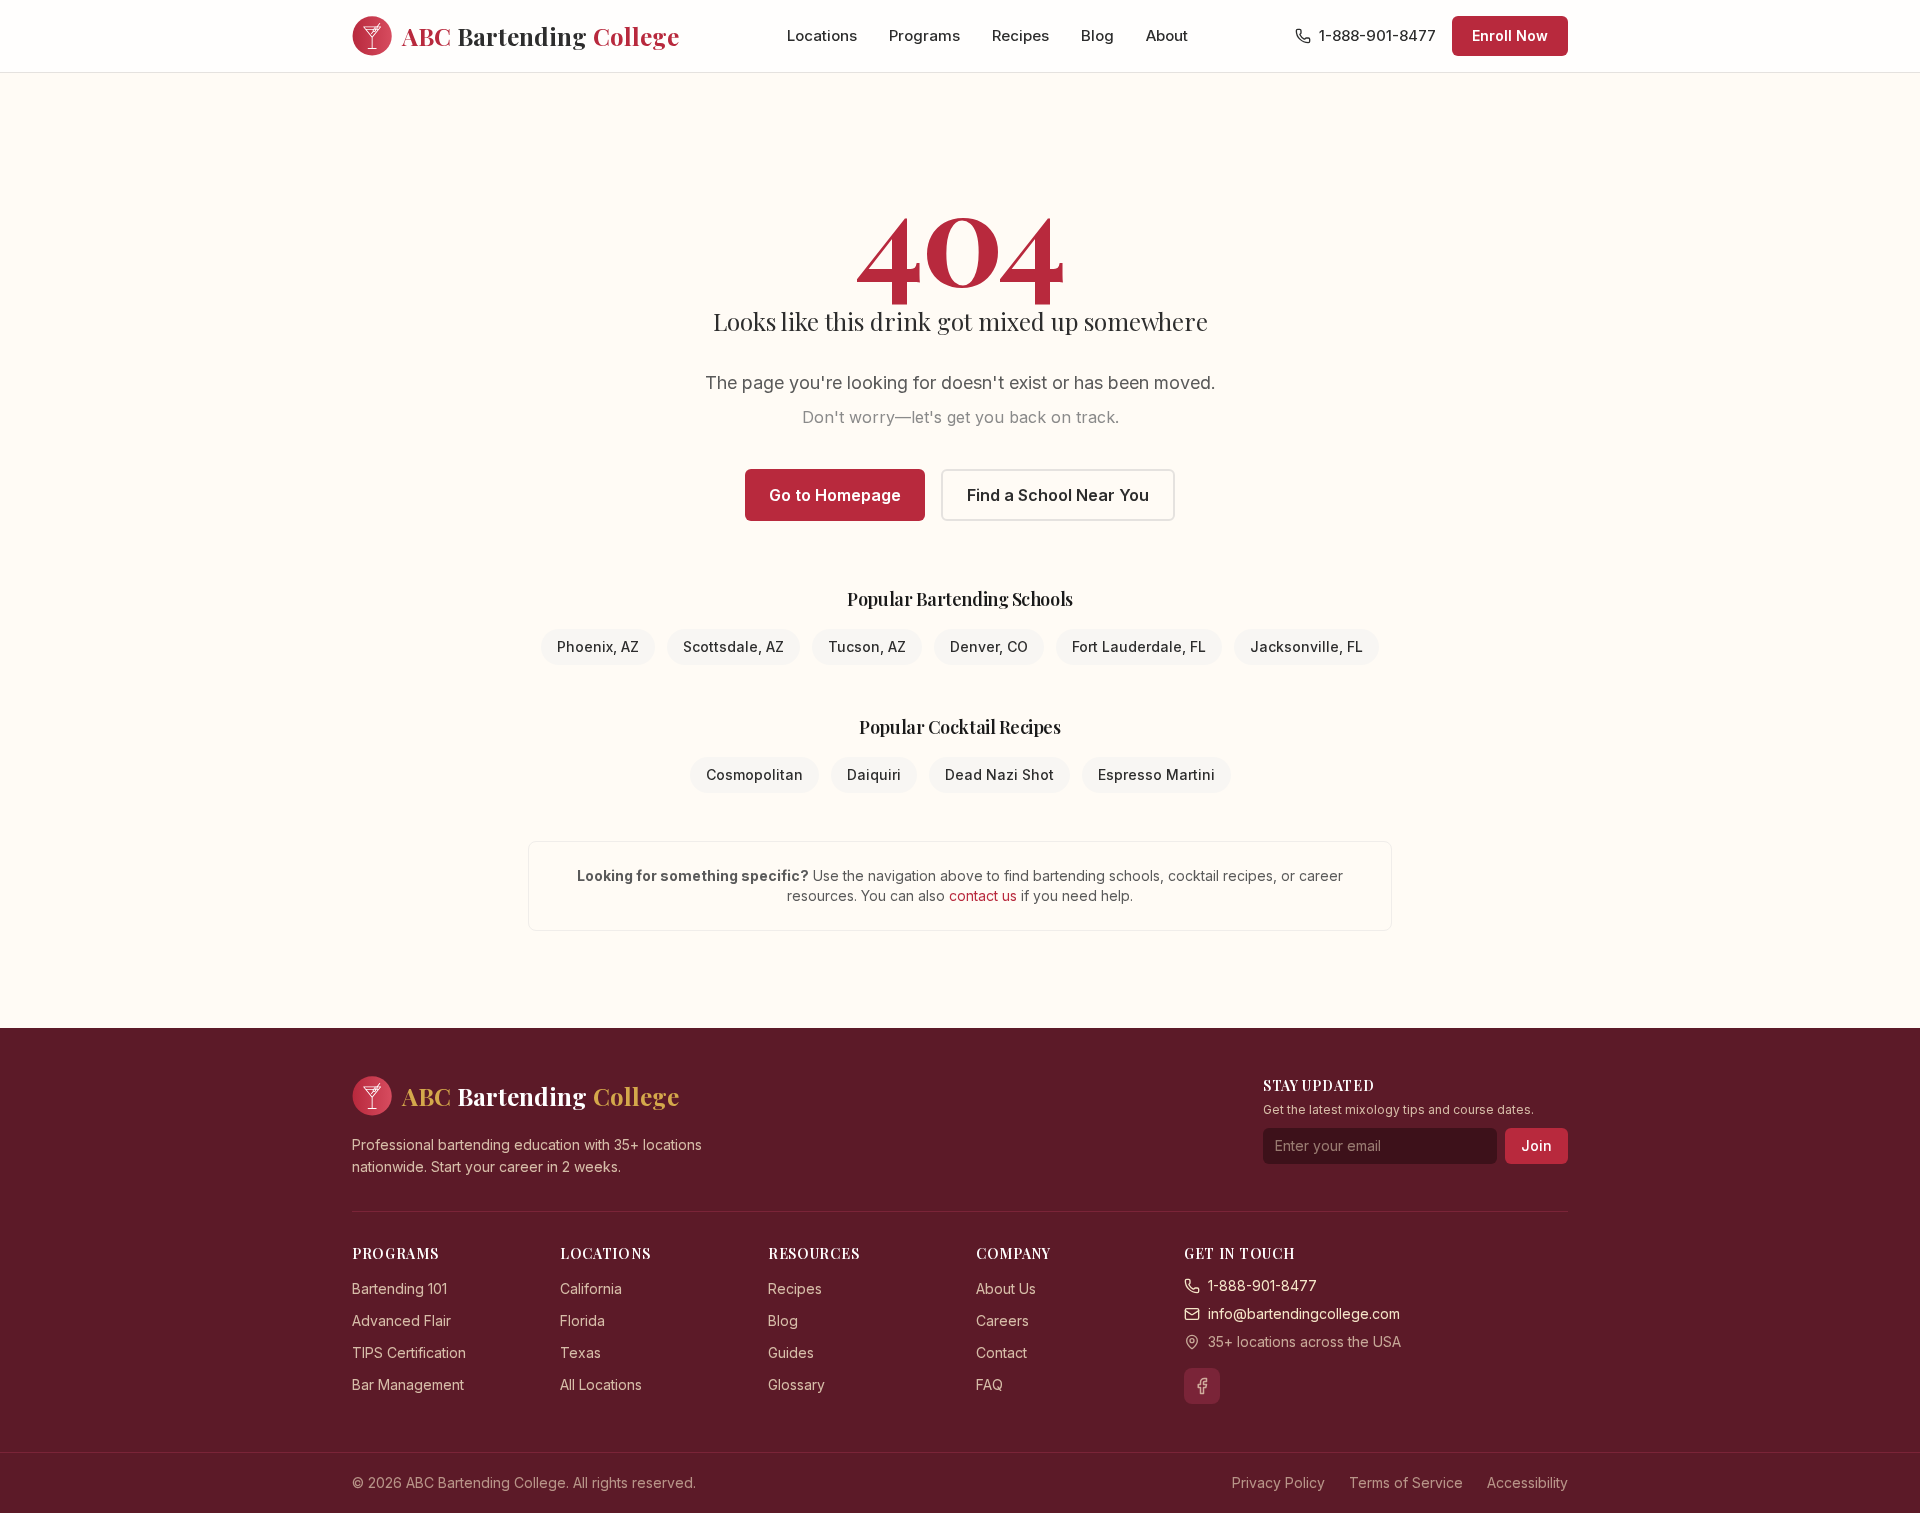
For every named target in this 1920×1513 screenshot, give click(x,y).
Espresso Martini (1156, 774)
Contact (1001, 1352)
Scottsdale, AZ (733, 646)
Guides (791, 1352)
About (1167, 35)
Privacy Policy (1278, 1482)
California (591, 1288)
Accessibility (1527, 1482)
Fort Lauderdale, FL (1139, 646)
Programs (924, 35)
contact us (985, 895)
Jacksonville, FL (1306, 646)
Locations (822, 35)
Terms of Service (1406, 1482)
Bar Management (408, 1384)
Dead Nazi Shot (999, 774)
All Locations (601, 1384)
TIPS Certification (409, 1352)
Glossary (796, 1384)
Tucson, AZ (867, 646)
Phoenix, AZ (598, 646)
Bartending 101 (399, 1288)
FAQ (989, 1384)
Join (1536, 1145)
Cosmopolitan (754, 774)
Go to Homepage (835, 495)
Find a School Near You (1058, 495)
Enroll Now (1510, 35)
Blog (1097, 35)
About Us (1006, 1288)
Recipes (1020, 35)
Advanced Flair (401, 1320)
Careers (1002, 1320)
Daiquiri (874, 774)
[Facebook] (1202, 1386)
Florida (582, 1320)
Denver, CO (989, 646)
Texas (580, 1352)
